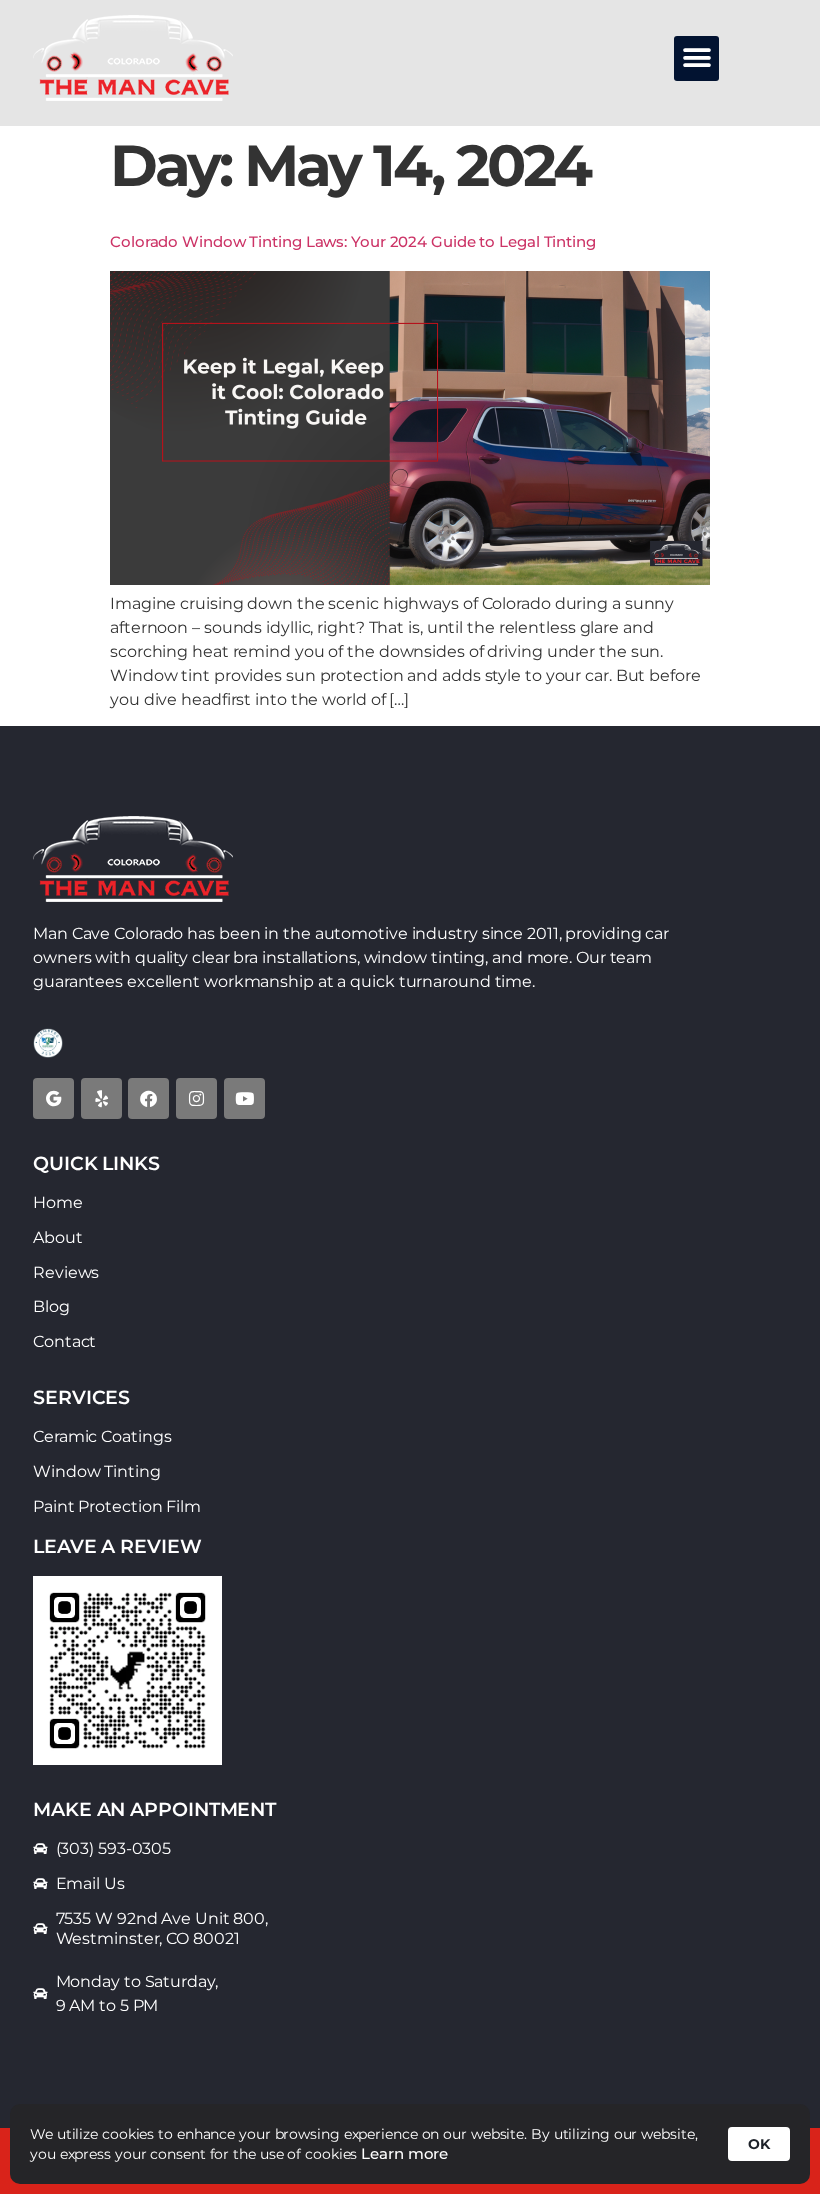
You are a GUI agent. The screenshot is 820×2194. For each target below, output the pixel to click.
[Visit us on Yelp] (101, 1098)
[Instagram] (196, 1098)
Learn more (404, 2153)
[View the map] (53, 1098)
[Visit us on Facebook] (148, 1098)
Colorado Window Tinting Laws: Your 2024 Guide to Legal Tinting (353, 241)
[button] (696, 58)
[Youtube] (244, 1098)
